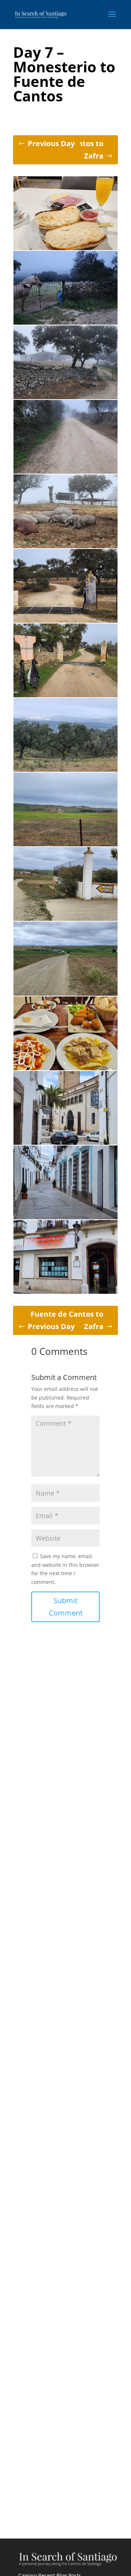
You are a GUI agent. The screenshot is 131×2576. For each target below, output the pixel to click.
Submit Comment (66, 1607)
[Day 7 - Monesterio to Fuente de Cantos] (65, 248)
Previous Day (51, 143)
